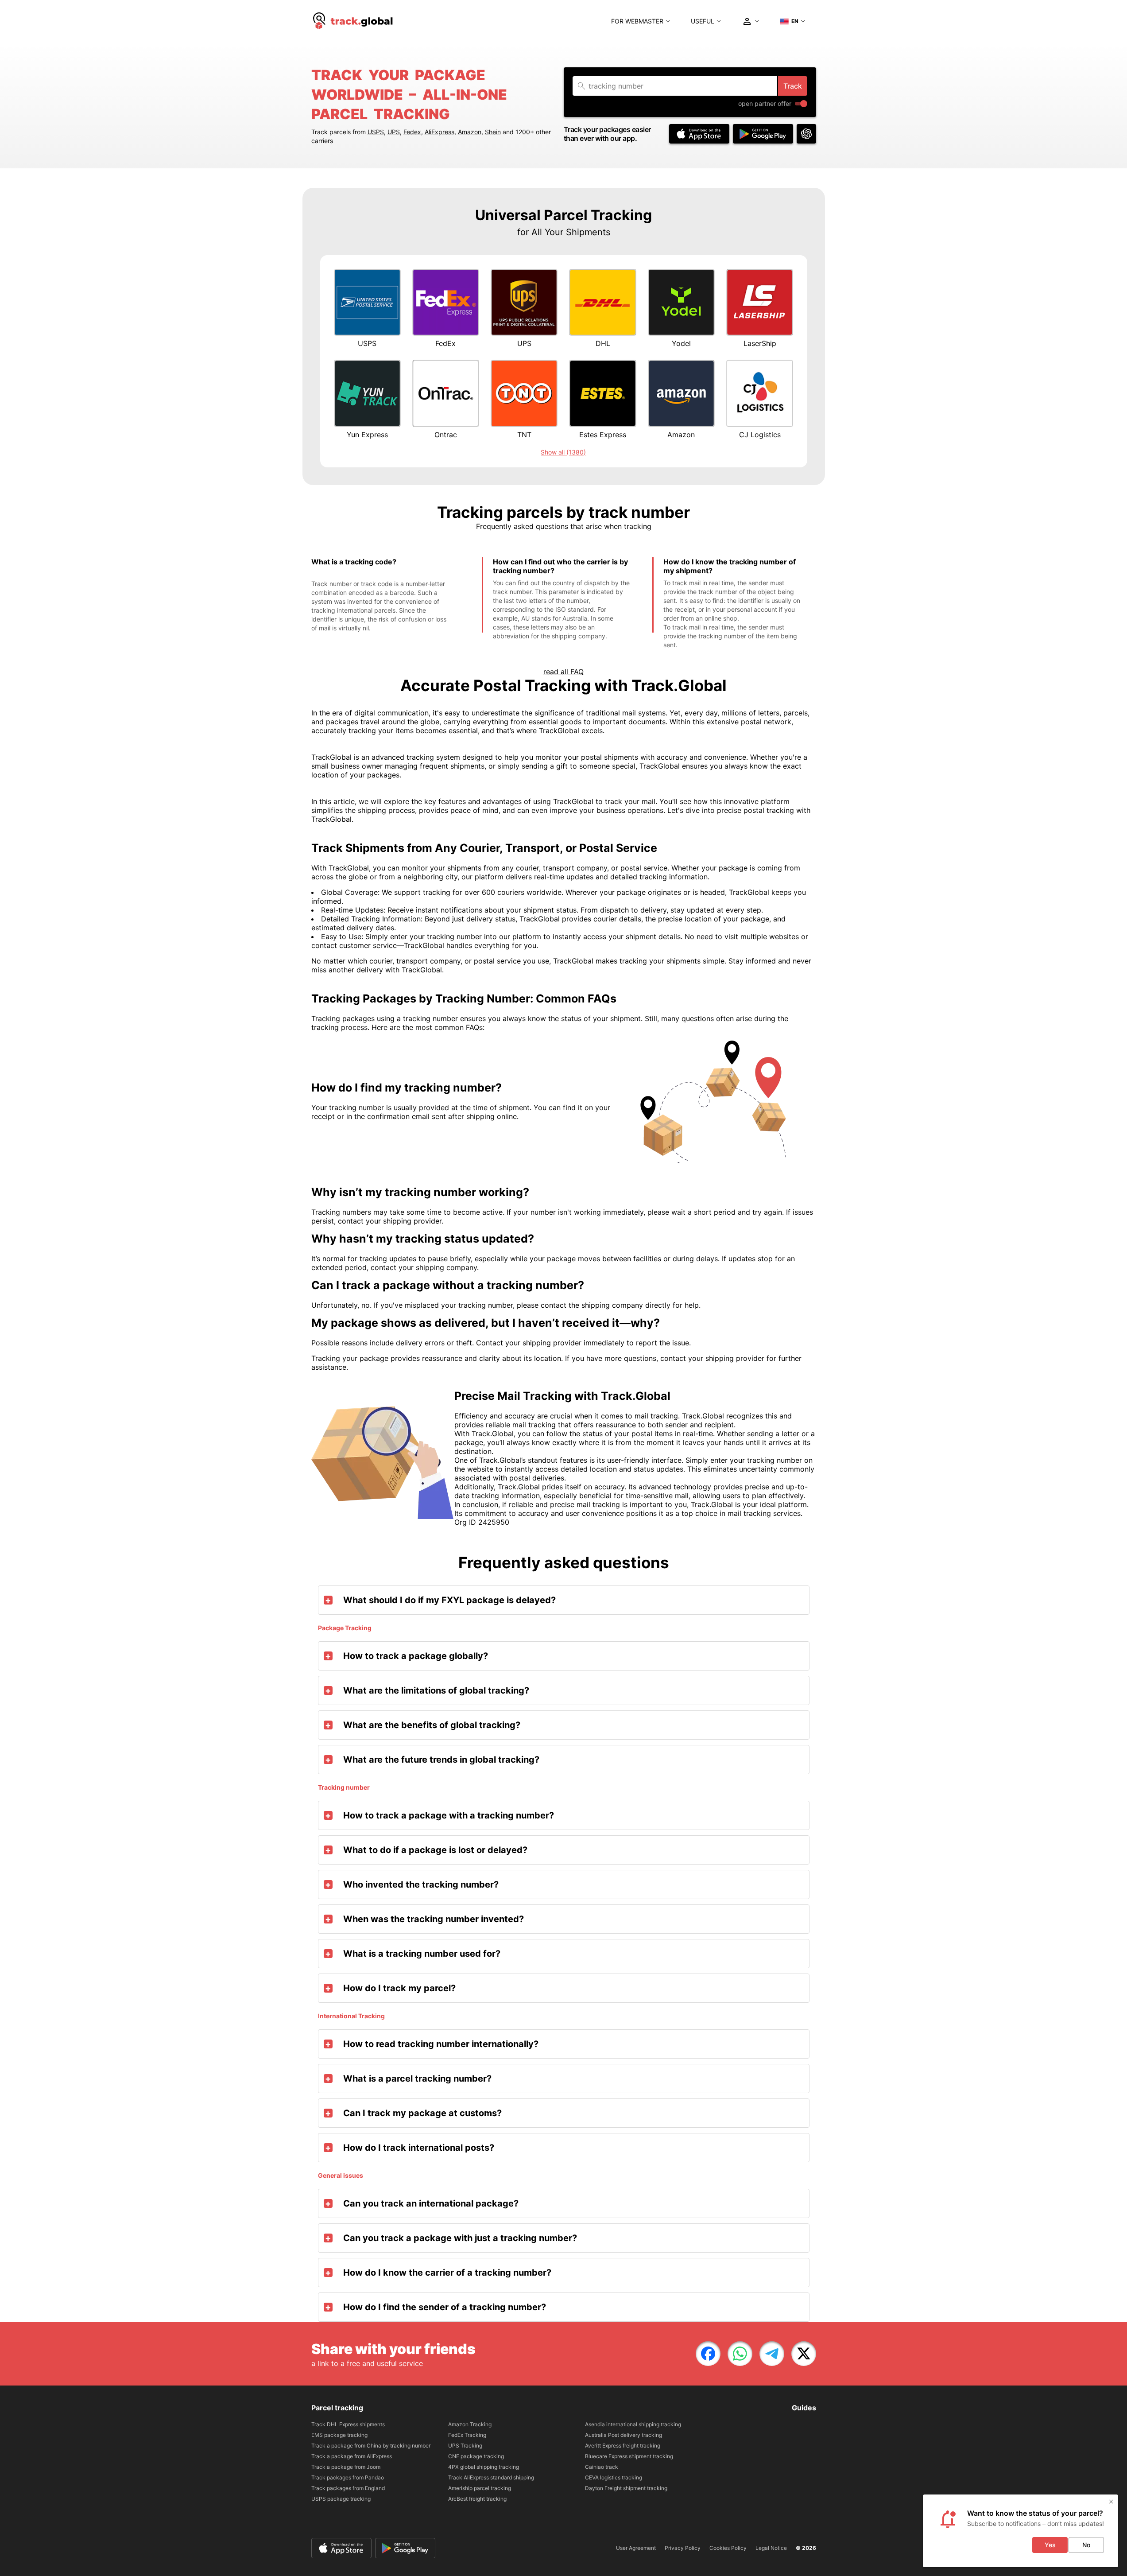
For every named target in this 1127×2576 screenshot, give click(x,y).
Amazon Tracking (470, 2424)
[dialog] (1020, 2531)
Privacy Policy (683, 2548)
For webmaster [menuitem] (637, 21)
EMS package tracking (339, 2435)
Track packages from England (348, 2488)
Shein (493, 132)
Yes (1050, 2545)
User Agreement (636, 2548)
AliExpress (440, 132)
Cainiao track (602, 2467)
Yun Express (367, 435)
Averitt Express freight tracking (623, 2446)
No (1086, 2545)
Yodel (681, 343)
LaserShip (760, 343)
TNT (524, 435)
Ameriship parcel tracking (480, 2488)
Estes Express (603, 435)
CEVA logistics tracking (614, 2477)
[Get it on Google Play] (763, 134)
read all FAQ (563, 672)
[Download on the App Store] (699, 134)
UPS (394, 132)
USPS (376, 132)
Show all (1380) (563, 452)
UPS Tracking (465, 2446)
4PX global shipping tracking (484, 2467)
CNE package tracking (476, 2456)
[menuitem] (353, 21)
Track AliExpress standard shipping (491, 2477)
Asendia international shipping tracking (633, 2424)
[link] (708, 2354)
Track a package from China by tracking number (371, 2446)
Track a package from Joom (346, 2467)
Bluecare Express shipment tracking (629, 2456)
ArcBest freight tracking (477, 2499)
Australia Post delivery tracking (624, 2435)
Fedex (412, 132)
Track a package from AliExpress (352, 2456)
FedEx (445, 343)
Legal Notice (771, 2548)
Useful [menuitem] (703, 21)
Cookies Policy (728, 2548)
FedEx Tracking (467, 2435)
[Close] (1111, 2502)
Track (793, 86)
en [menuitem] (795, 21)
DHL (603, 343)
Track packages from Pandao (348, 2477)
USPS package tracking (341, 2499)
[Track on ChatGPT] (806, 134)
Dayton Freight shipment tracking (626, 2488)
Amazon (470, 132)
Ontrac (446, 435)
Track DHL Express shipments (348, 2424)
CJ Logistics (760, 435)
